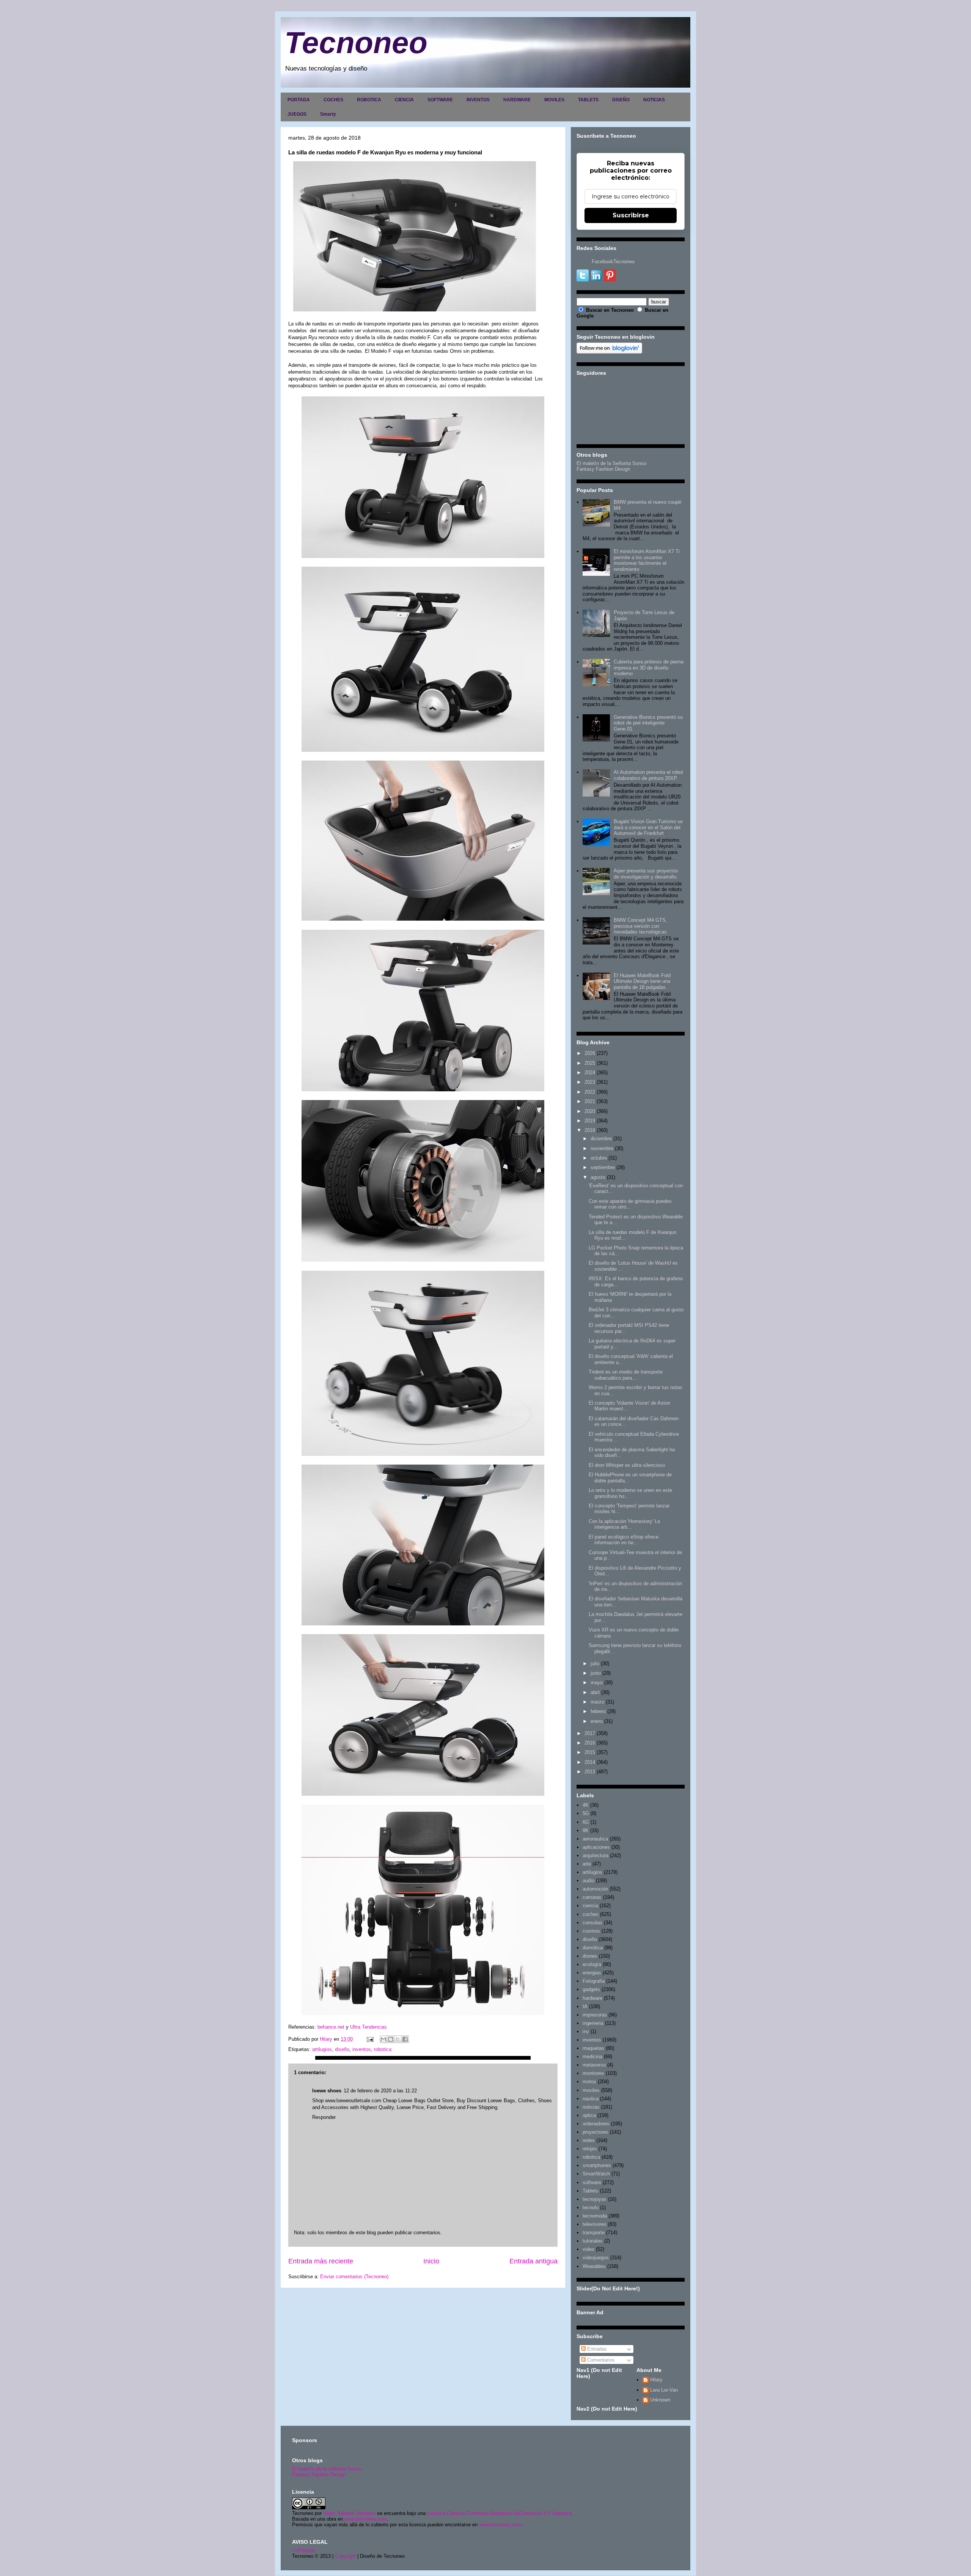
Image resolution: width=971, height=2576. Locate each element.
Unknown (660, 2400)
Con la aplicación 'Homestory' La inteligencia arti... (624, 1524)
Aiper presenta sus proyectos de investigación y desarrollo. (646, 874)
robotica (383, 2049)
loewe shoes (327, 2091)
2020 (590, 1111)
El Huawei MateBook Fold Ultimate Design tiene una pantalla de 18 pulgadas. (642, 981)
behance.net (331, 2027)
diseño (342, 2049)
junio (596, 1673)
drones (590, 1956)
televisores (595, 2224)
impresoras (595, 2015)
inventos (362, 2049)
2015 (590, 1752)
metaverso (594, 2065)
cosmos (591, 1931)
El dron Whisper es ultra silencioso (627, 1465)
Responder (324, 2117)
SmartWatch (596, 2174)
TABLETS (588, 100)
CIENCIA (404, 100)
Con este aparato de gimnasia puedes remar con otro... (630, 1204)
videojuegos (596, 2258)
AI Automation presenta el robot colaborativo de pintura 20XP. (648, 775)
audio (588, 1881)
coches (591, 1914)
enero (597, 1721)
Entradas (596, 2349)
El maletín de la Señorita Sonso (611, 463)
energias (592, 1973)
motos (589, 2082)
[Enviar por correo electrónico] (383, 2039)
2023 (590, 1082)
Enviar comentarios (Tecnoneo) (354, 2277)
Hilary (656, 2380)
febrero (598, 1711)
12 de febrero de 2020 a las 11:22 (380, 2091)
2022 (590, 1092)
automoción (595, 1889)
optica (589, 2115)
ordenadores (596, 2124)
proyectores (595, 2132)
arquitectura (595, 1855)
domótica (593, 1948)
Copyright (345, 2556)
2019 (590, 1121)
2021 (590, 1101)
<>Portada (304, 2550)
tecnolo (591, 2207)
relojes (590, 2149)
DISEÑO (621, 100)
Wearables (594, 2266)
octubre (599, 1158)
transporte (594, 2233)
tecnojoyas (595, 2199)
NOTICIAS (654, 100)
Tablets (591, 2191)
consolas (592, 1923)
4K (586, 1805)
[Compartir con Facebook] (405, 2039)
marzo (597, 1702)
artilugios (322, 2049)
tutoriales (593, 2241)
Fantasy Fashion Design (603, 469)
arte (587, 1864)
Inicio (431, 2261)
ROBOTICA (369, 100)
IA (585, 2006)
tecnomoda (595, 2216)
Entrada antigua (533, 2261)
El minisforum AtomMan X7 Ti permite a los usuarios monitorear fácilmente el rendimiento (647, 560)
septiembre (603, 1167)
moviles (591, 2090)
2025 (590, 1063)
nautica (591, 2099)
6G (586, 1822)
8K (586, 1830)
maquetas (593, 2048)
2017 (590, 1733)
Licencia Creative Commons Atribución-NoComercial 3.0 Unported (499, 2513)
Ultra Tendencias (368, 2027)
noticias (591, 2107)
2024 (590, 1073)
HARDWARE (517, 100)
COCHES (333, 100)
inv (586, 2031)
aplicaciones (596, 1847)
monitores (593, 2073)
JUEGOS (297, 114)
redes (589, 2140)
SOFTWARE (440, 100)
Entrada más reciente (321, 2261)
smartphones (597, 2165)
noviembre (602, 1148)
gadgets (591, 1989)
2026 (590, 1053)
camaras (592, 1897)
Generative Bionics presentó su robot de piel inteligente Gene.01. (648, 723)
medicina (592, 2057)
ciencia (590, 1906)
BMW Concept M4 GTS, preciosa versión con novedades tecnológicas (640, 926)
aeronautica (595, 1839)
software (592, 2182)
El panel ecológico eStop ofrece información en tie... (624, 1540)
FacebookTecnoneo (613, 262)
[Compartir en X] (398, 2039)
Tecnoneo (356, 43)
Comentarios (600, 2360)
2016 (590, 1743)
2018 (590, 1130)
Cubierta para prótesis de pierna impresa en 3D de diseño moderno (649, 668)
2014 (590, 1762)
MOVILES (554, 100)
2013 (590, 1772)
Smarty (328, 114)
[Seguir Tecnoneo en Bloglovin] (609, 352)
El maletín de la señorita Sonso (327, 2469)
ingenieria (593, 2023)
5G (586, 1813)
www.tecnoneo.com (366, 2519)
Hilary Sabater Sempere (349, 2513)
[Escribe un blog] (391, 2039)
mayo (597, 1682)
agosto (598, 1177)
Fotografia (594, 1981)
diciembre (601, 1139)
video (588, 2249)
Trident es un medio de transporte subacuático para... (626, 1375)
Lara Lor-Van (664, 2390)
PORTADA (299, 100)
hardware (592, 1998)
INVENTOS (478, 100)
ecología (592, 1964)
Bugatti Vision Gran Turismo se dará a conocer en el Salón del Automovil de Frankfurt (648, 827)
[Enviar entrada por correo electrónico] (370, 2039)
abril (595, 1692)
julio (595, 1664)
